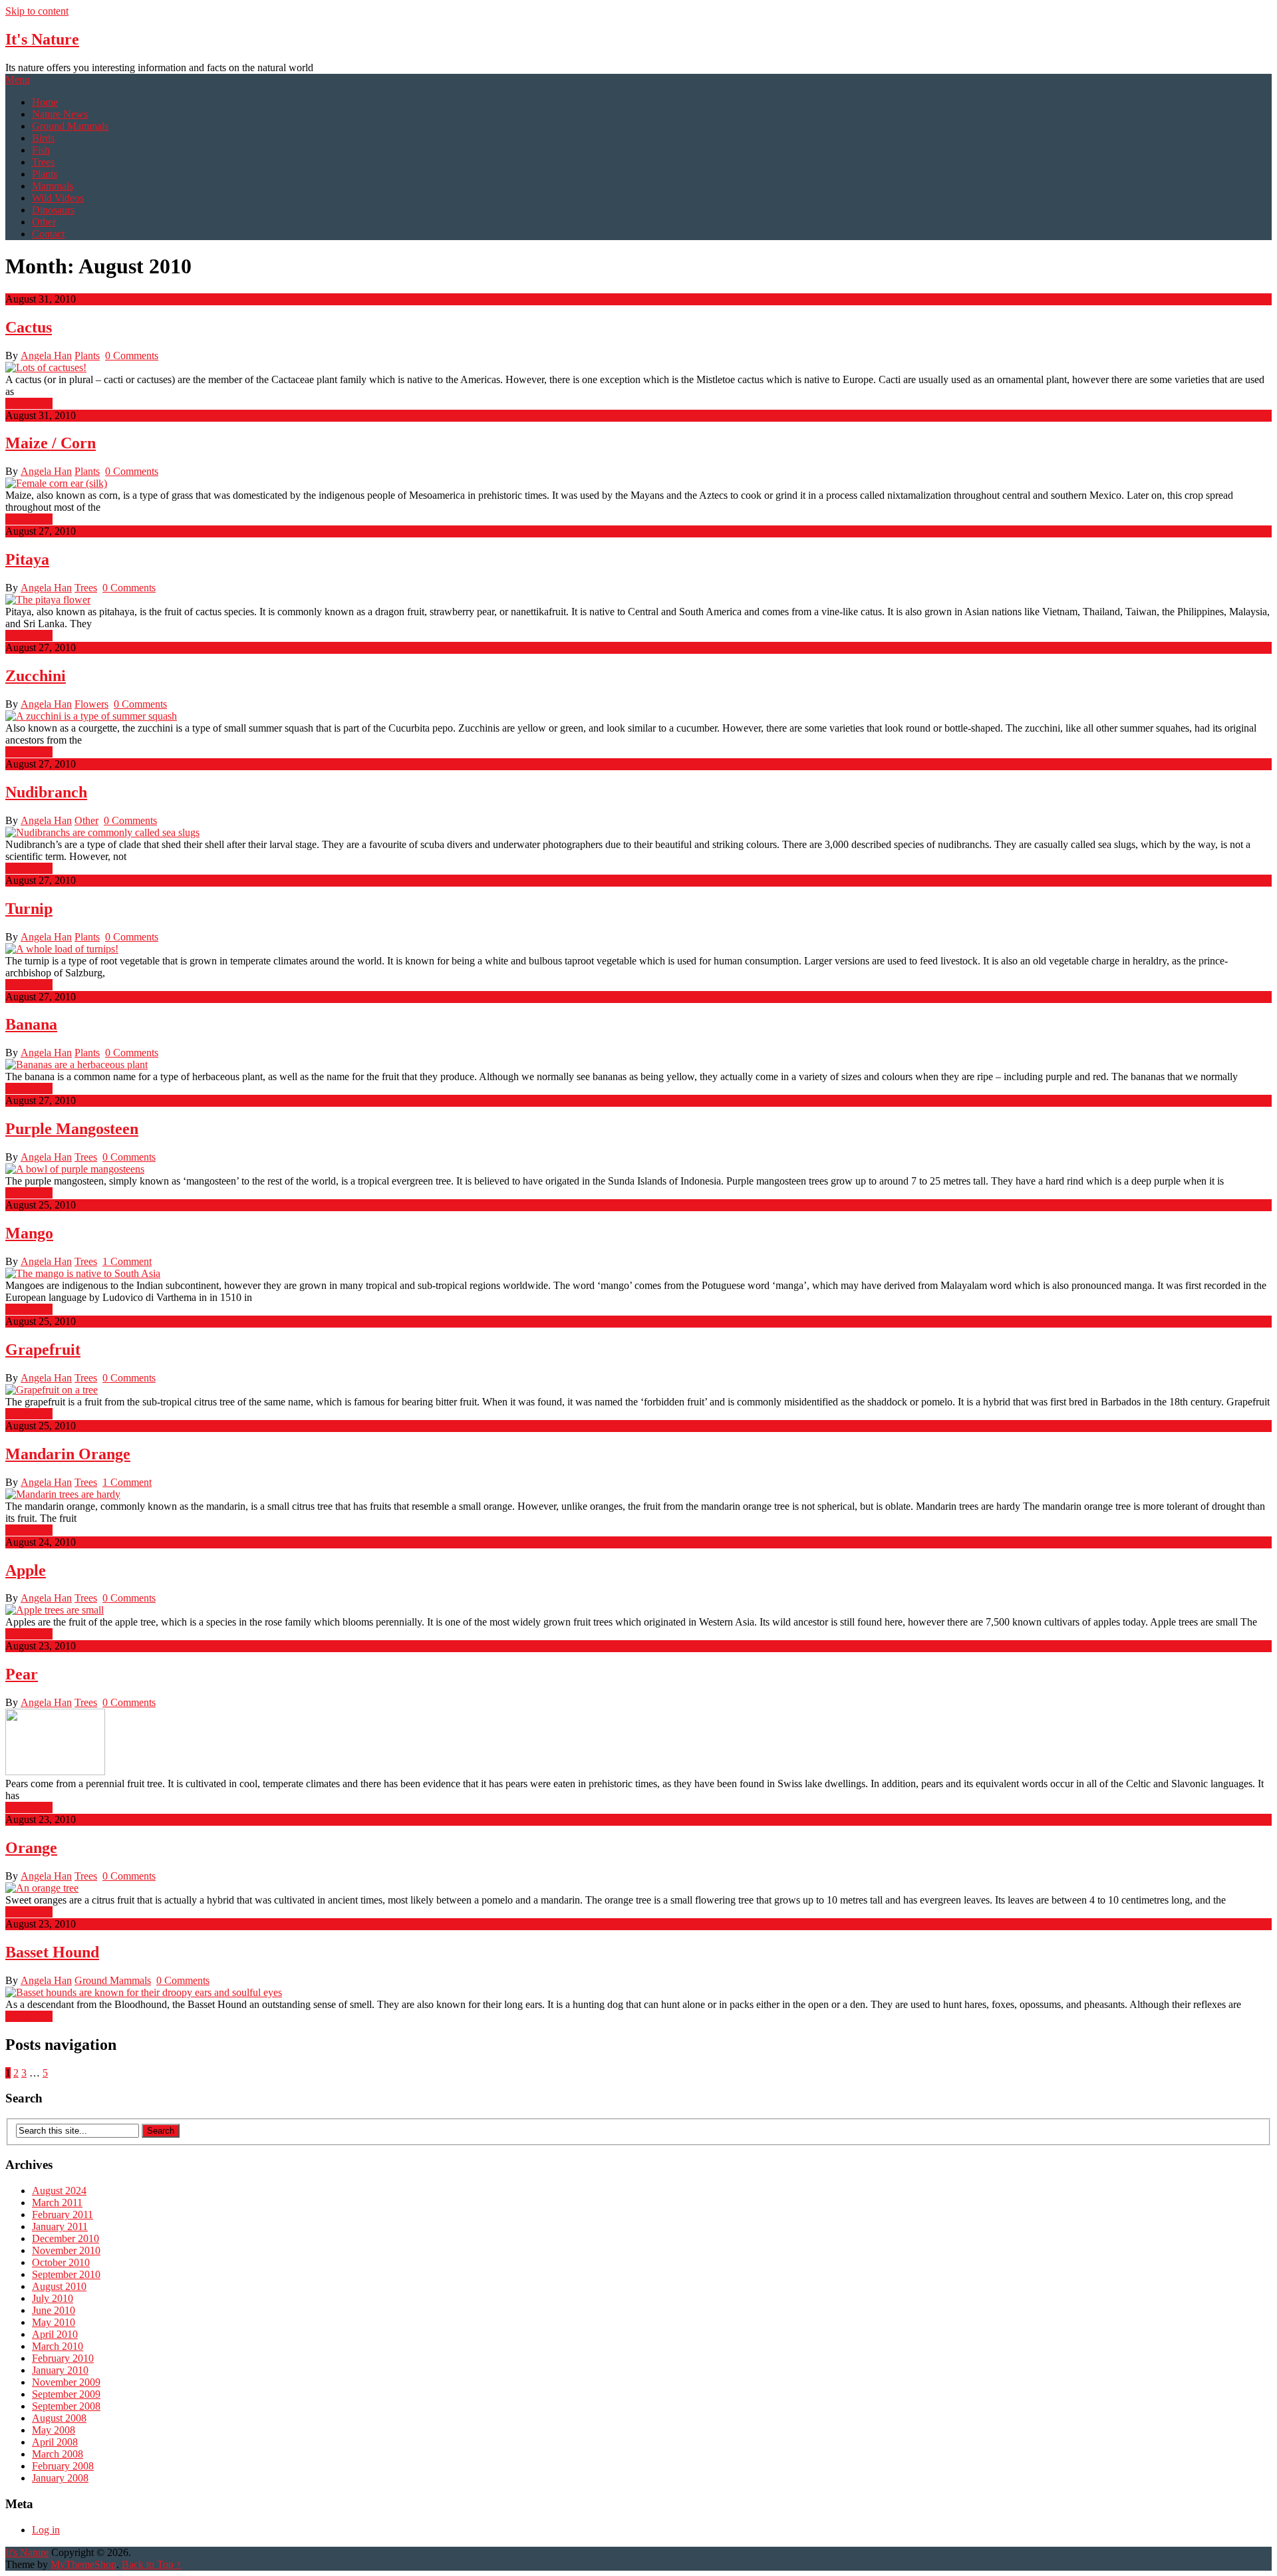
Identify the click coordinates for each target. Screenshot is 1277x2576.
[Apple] (638, 1610)
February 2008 (63, 2466)
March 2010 (58, 2346)
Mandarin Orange (68, 1454)
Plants (45, 174)
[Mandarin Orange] (638, 1495)
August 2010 (59, 2286)
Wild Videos (58, 198)
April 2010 (55, 2334)
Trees (43, 162)
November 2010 (66, 2250)
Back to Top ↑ (152, 2564)
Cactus (29, 327)
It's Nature (42, 39)
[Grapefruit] (638, 1390)
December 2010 (66, 2238)
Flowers (91, 704)
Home (45, 102)
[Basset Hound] (638, 1993)
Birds (43, 138)
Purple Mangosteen (72, 1129)
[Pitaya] (638, 600)
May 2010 (54, 2322)
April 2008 (55, 2442)
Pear (22, 1674)
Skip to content (37, 11)
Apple (26, 1570)
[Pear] (638, 1743)
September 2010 (66, 2274)
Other (44, 222)
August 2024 (59, 2191)
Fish (41, 150)
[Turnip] (638, 949)
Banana (31, 1024)
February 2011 (63, 2215)
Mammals (53, 186)
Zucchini (36, 676)
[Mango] (638, 1274)
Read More (29, 403)
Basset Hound (52, 1952)
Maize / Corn (51, 443)
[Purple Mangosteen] (638, 1169)
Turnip (29, 909)
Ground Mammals (70, 126)
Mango (29, 1233)
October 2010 (61, 2262)
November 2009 (66, 2382)
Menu (18, 79)
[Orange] (638, 1888)
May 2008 (54, 2430)
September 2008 (66, 2406)
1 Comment (127, 1261)
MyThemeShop (83, 2564)
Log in (46, 2530)
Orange (31, 1848)
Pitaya (27, 559)
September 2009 (66, 2394)
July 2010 (53, 2298)
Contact (48, 234)
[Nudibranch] (638, 833)
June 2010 (54, 2310)
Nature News (60, 114)
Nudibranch (46, 792)
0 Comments (132, 356)
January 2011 (60, 2226)
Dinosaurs (53, 210)
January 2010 (60, 2370)
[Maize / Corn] (638, 484)
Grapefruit (43, 1350)
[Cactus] (638, 368)
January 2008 (60, 2478)
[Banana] (638, 1065)
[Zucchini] (638, 716)
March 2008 (58, 2454)
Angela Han (46, 356)
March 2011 (57, 2203)
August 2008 (59, 2418)
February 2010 (63, 2358)
